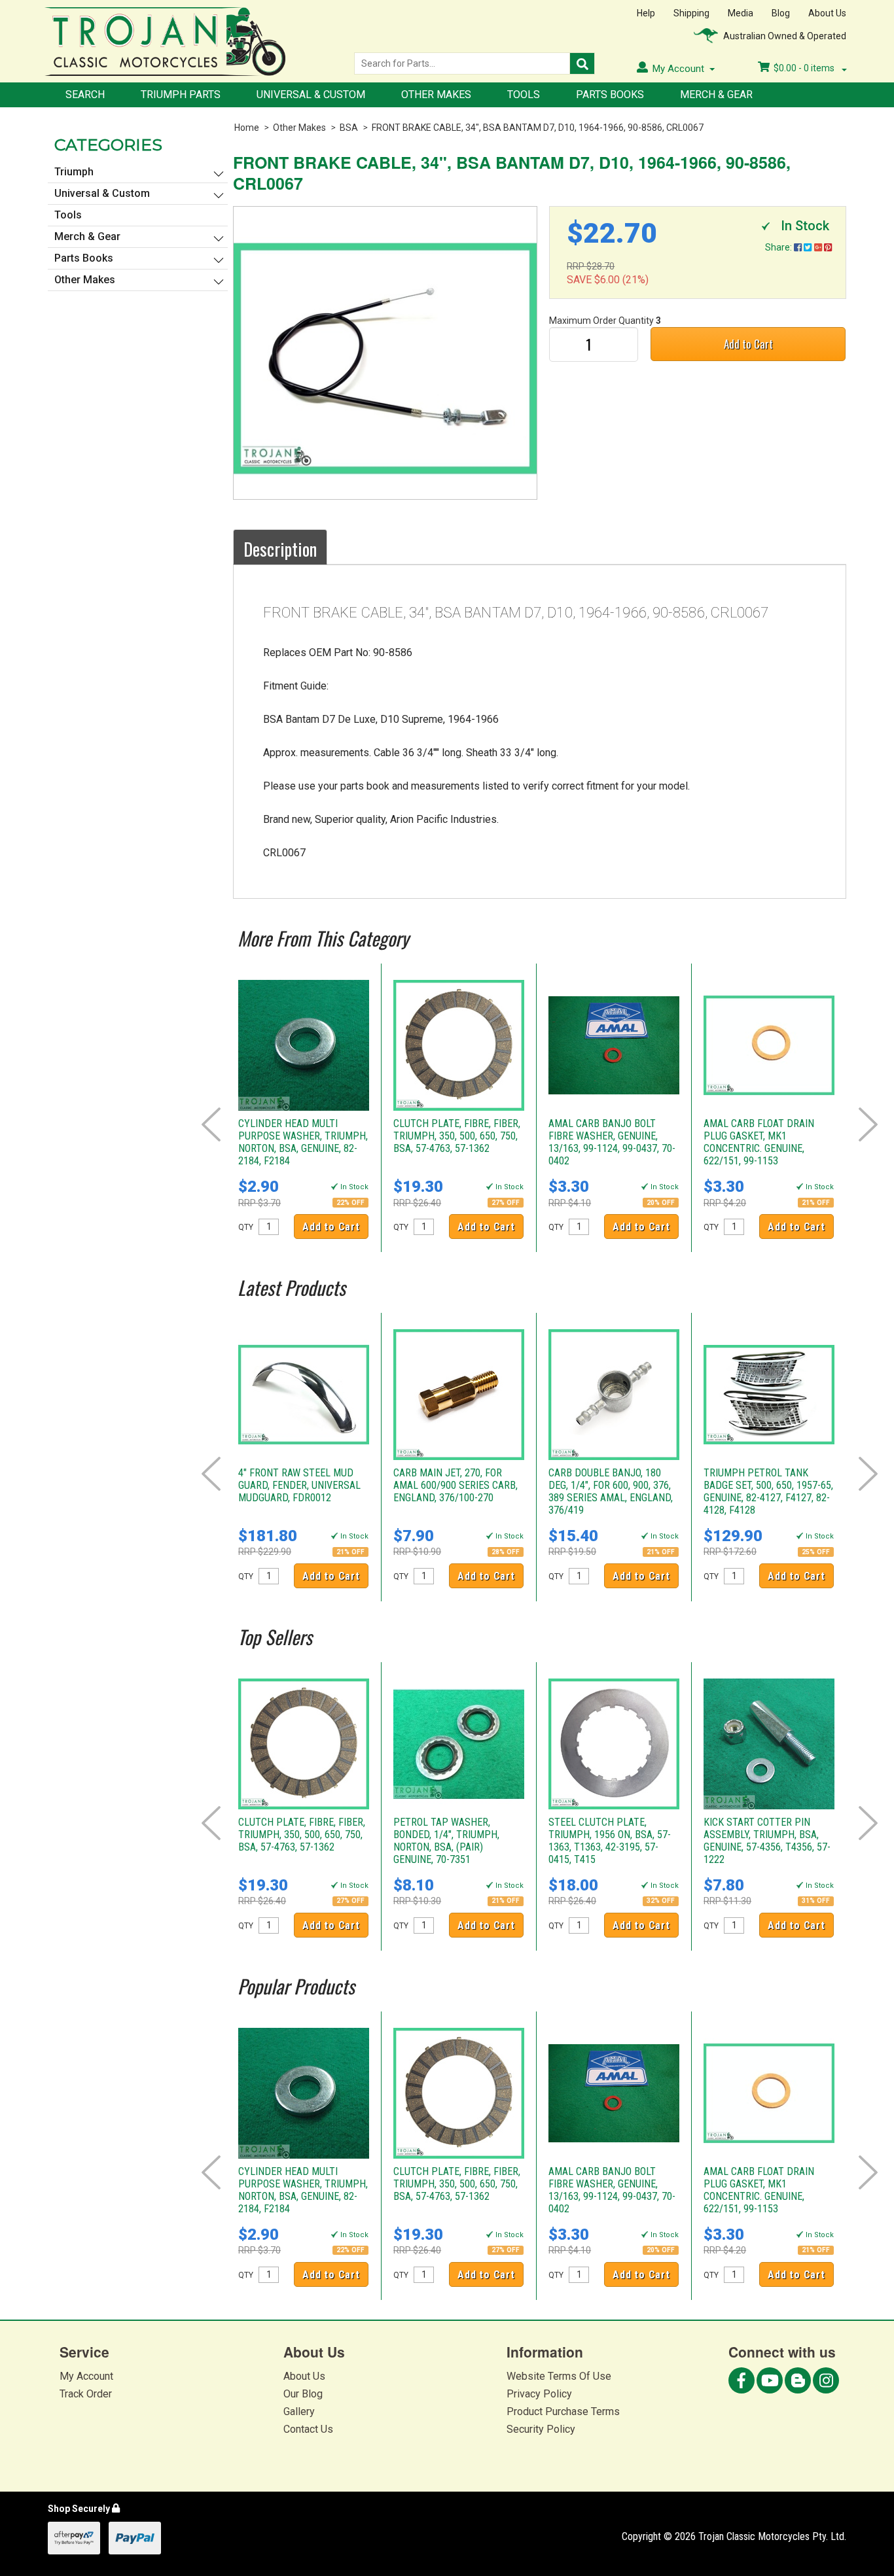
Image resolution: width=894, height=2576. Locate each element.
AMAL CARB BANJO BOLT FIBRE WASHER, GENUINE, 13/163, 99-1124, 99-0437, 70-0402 (612, 1142)
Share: (779, 247)
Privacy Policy (539, 2394)
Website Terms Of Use (559, 2376)
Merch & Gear (716, 95)
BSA (349, 128)
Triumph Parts (181, 95)
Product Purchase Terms (563, 2411)
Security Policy (541, 2429)
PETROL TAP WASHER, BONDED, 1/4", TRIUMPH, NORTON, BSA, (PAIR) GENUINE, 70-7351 (446, 1841)
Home (247, 128)
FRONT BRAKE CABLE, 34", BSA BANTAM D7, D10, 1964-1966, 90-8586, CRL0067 (538, 128)
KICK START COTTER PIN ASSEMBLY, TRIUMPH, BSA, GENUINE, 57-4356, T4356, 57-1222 (767, 1841)
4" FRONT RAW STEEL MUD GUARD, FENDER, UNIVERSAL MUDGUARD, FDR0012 (299, 1485)
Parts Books (610, 95)
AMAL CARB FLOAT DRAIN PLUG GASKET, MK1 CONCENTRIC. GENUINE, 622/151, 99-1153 (759, 1142)
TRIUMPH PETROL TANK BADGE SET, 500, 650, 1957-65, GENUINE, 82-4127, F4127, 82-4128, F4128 (768, 1491)
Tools (524, 95)
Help (646, 13)
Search (85, 95)
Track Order (86, 2394)
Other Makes (436, 95)
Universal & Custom (311, 95)
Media (741, 13)
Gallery (299, 2411)
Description (280, 549)
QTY (246, 1227)
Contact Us (308, 2429)
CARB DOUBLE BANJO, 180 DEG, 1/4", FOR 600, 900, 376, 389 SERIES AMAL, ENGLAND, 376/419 (611, 1491)
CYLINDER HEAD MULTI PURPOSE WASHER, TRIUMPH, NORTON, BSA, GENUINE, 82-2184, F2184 (303, 1142)
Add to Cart (748, 344)
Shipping (691, 13)
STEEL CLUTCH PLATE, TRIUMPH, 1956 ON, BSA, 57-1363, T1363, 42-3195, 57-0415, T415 (610, 1841)
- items (805, 68)
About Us (827, 13)
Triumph (74, 172)
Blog (781, 13)
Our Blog (303, 2394)
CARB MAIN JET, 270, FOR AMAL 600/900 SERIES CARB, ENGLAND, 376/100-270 (456, 1485)
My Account (86, 2376)
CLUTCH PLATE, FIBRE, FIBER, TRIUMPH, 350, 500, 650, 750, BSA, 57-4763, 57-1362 (457, 1136)
